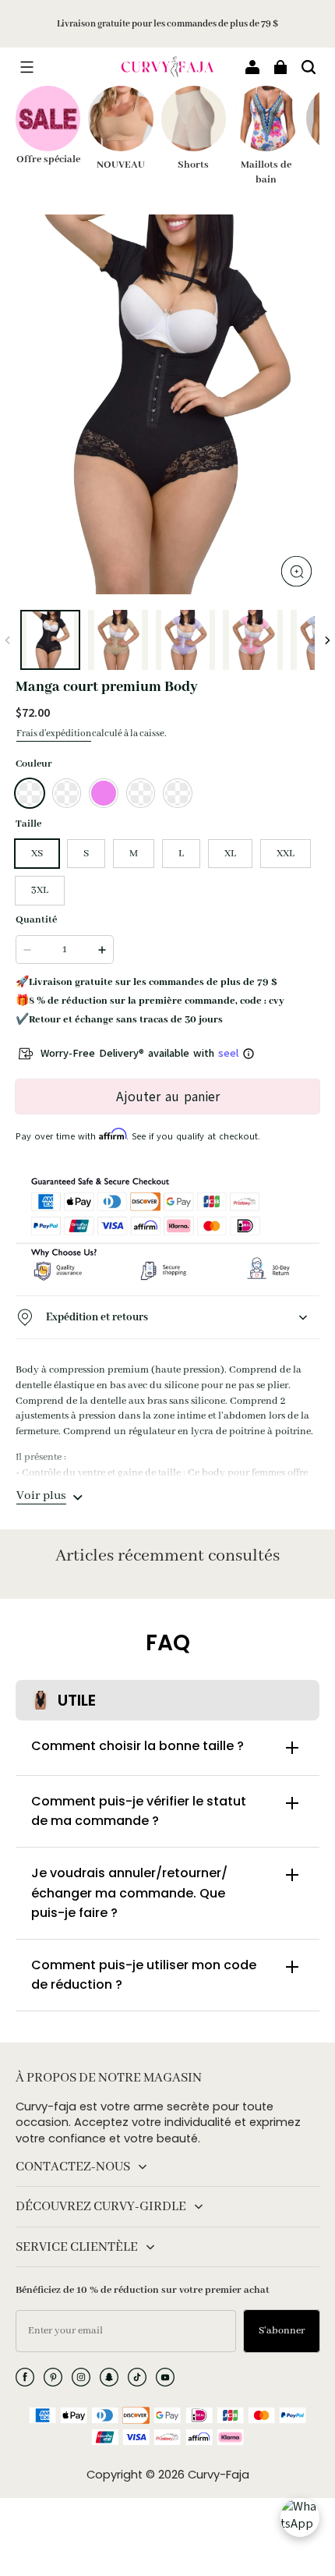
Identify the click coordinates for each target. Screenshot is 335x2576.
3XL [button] (40, 890)
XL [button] (230, 854)
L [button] (181, 854)
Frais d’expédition (54, 733)
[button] (26, 67)
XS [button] (37, 854)
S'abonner (282, 2331)
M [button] (134, 854)
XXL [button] (286, 854)
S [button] (86, 854)
